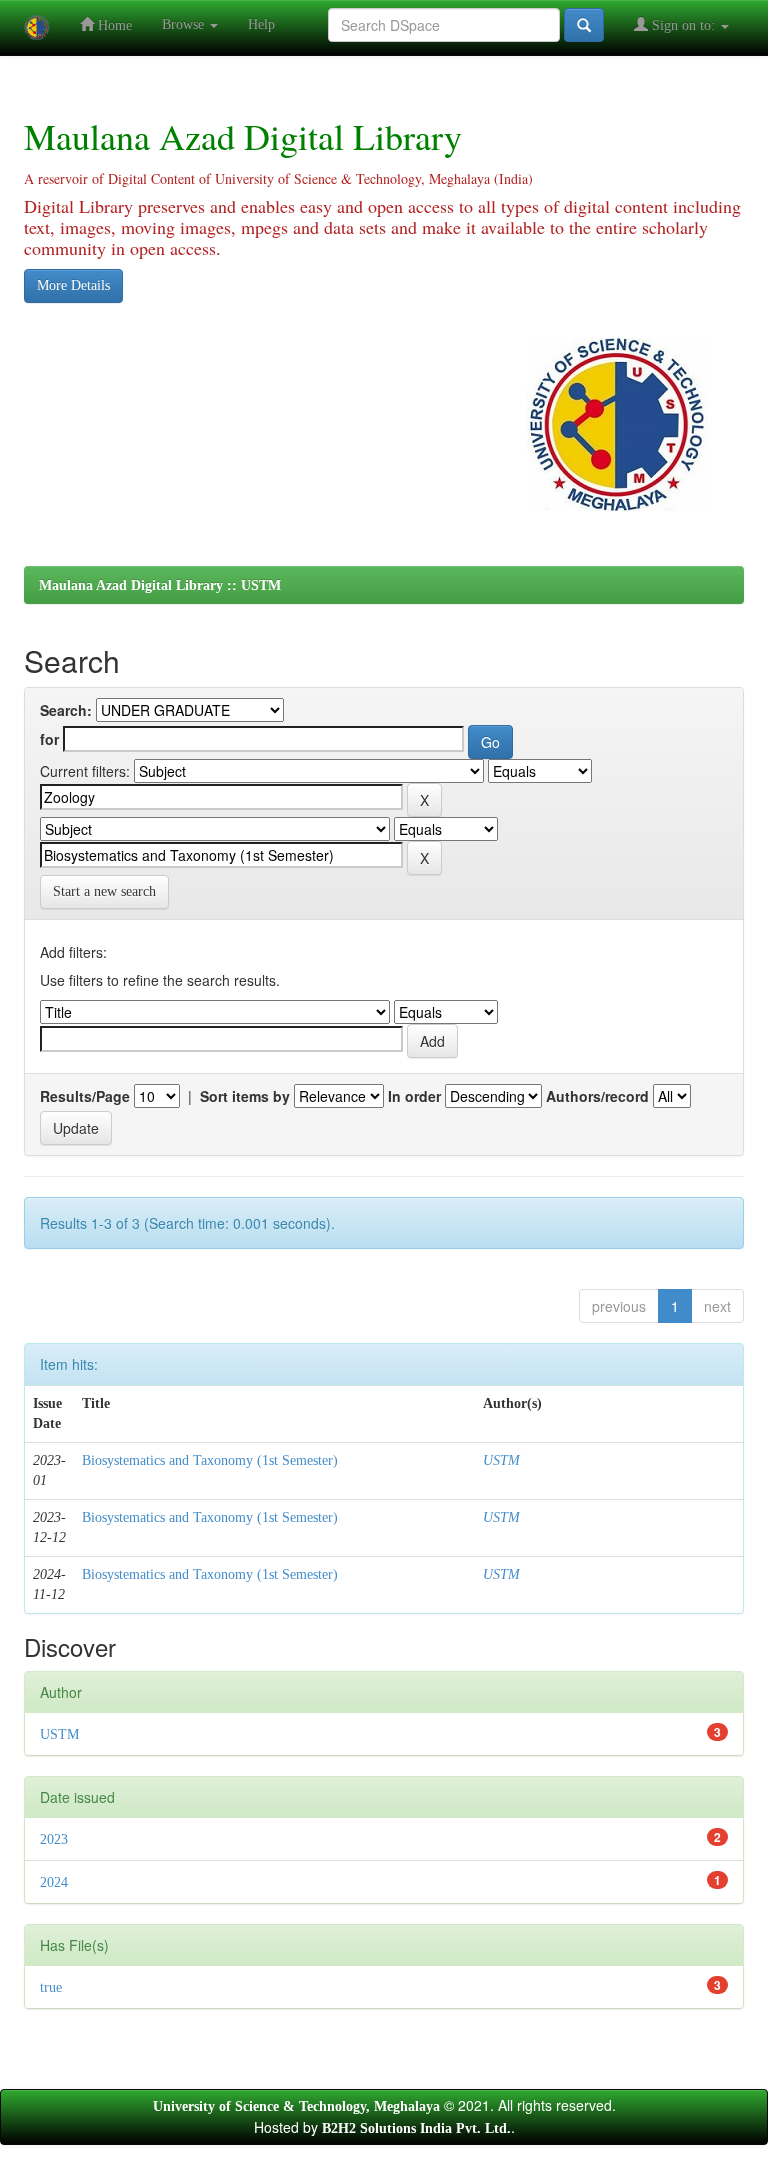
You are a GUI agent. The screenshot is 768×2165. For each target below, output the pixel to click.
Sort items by (245, 1096)
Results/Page (85, 1096)
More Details (73, 285)
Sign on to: (683, 25)
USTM (501, 1460)
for (49, 739)
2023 (54, 1839)
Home (113, 25)
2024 (54, 1882)
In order (414, 1096)
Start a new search (104, 891)
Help (261, 24)
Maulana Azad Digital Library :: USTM (160, 585)
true (51, 1987)
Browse (185, 24)
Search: (66, 710)
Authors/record (597, 1096)
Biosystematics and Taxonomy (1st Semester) (210, 1460)
